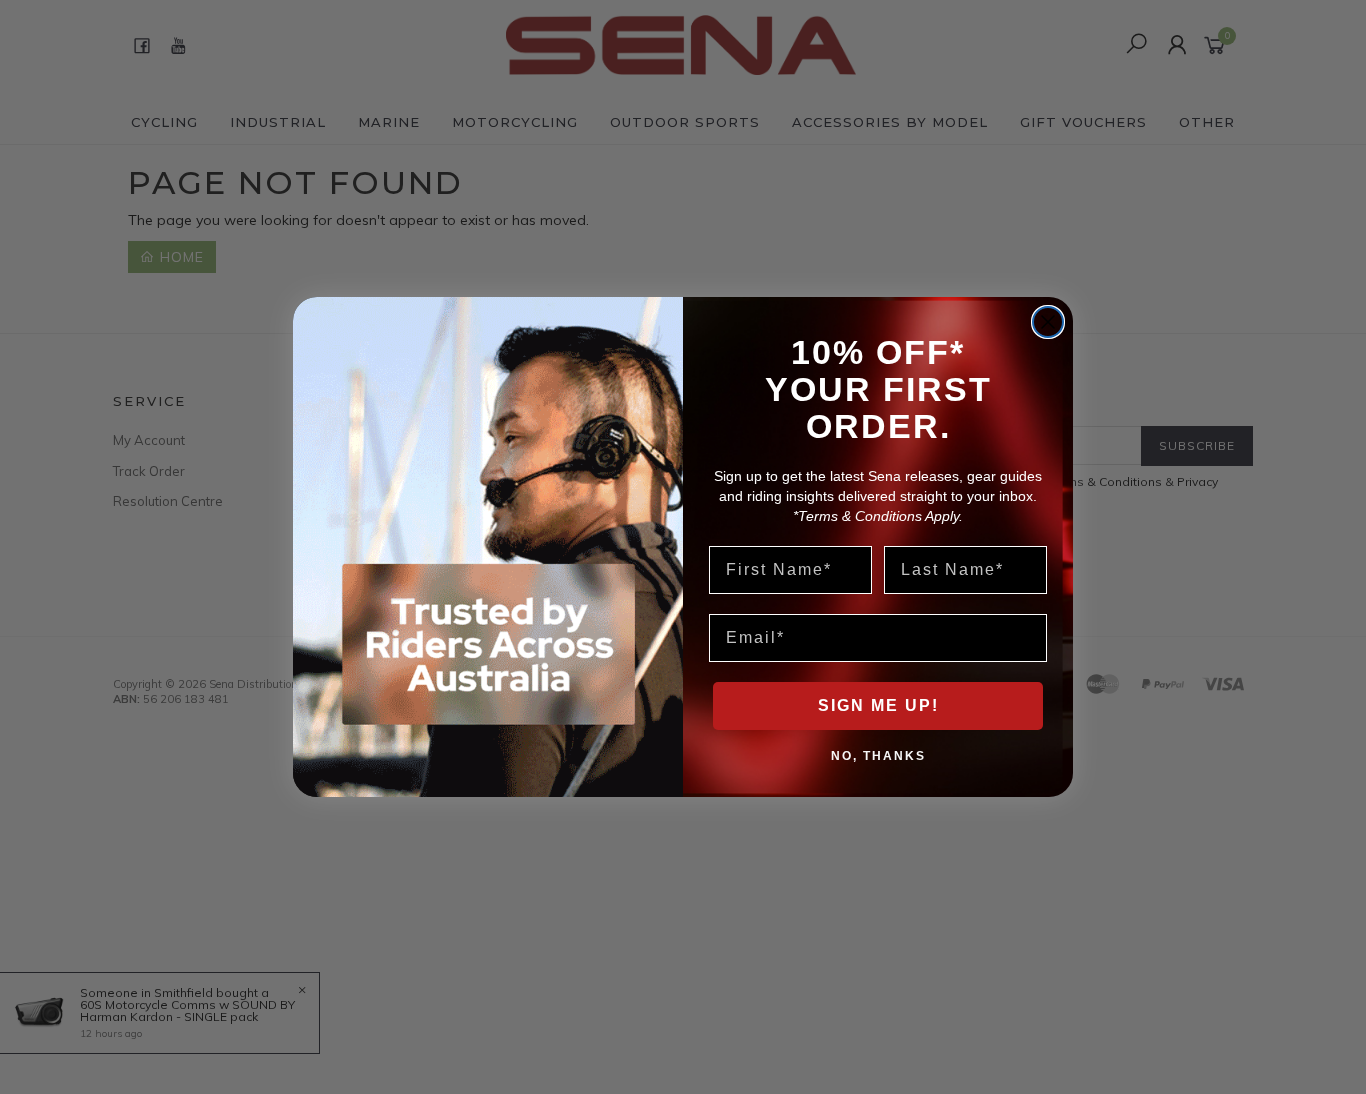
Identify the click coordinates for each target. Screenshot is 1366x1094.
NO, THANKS (878, 755)
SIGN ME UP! (878, 705)
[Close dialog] (1048, 322)
